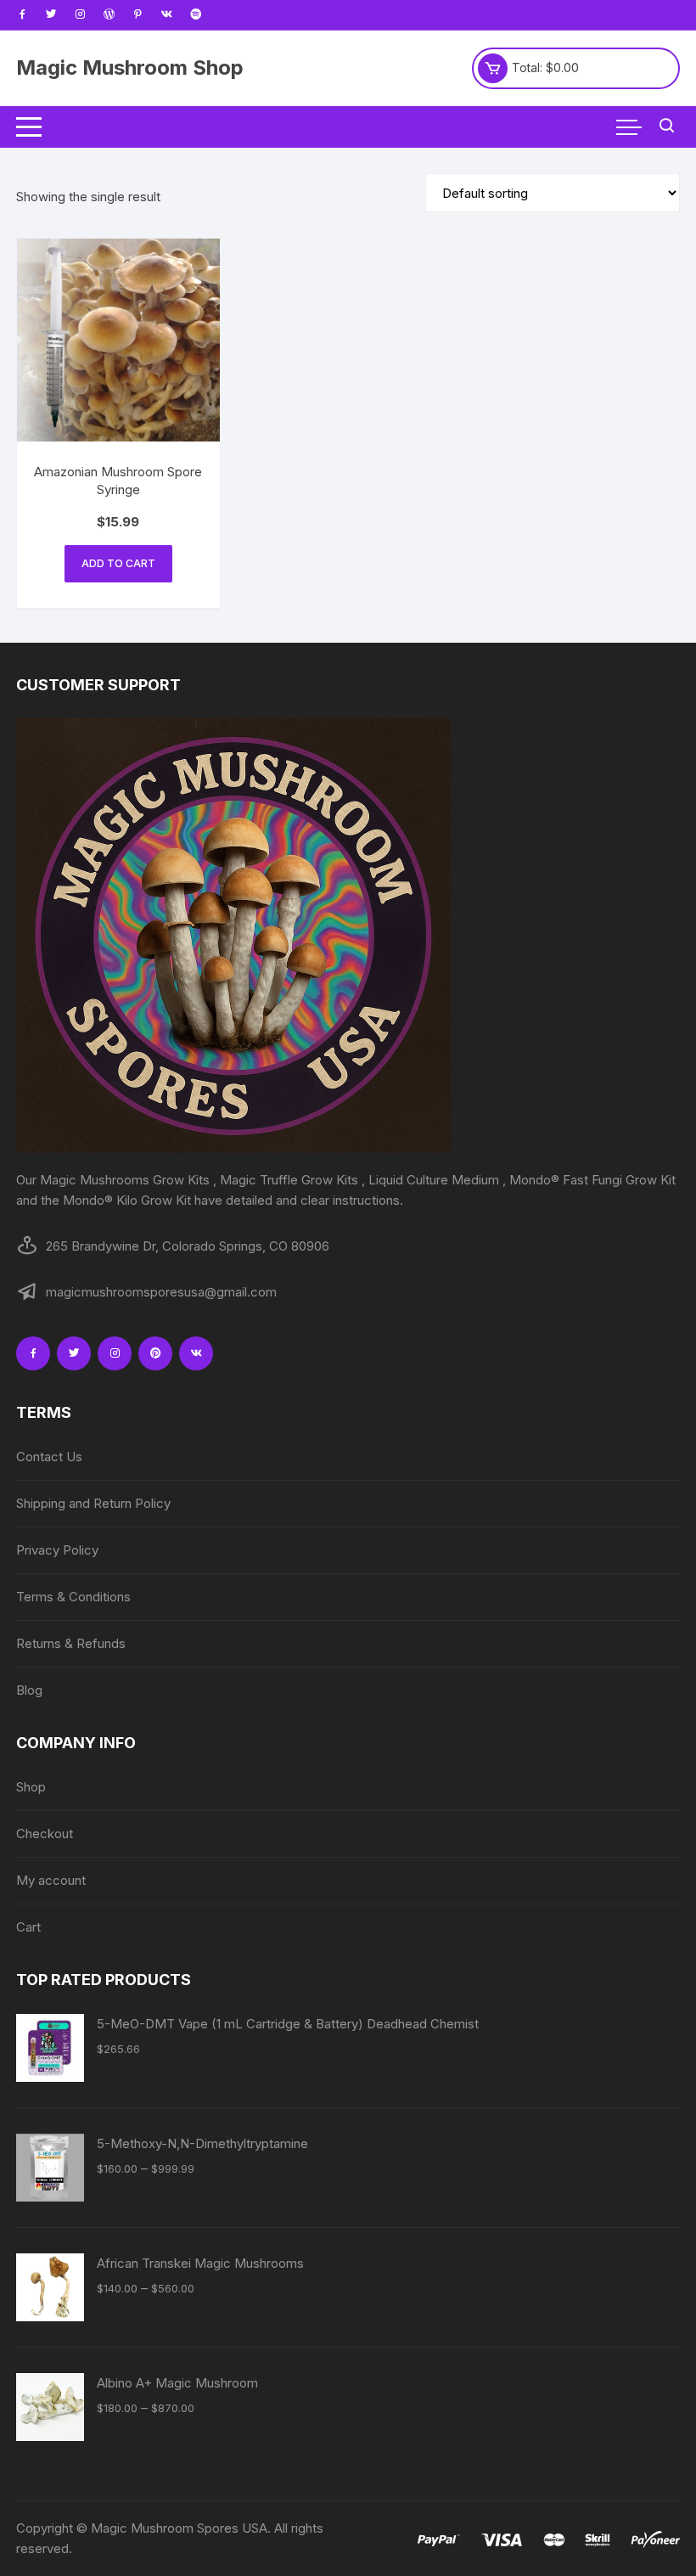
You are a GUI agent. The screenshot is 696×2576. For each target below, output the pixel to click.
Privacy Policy (57, 1550)
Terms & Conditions (73, 1597)
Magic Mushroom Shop (130, 67)
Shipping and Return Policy (93, 1503)
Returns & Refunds (71, 1643)
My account (51, 1880)
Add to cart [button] (118, 563)
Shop (31, 1787)
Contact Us (49, 1457)
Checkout (45, 1834)
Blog (29, 1690)
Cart (28, 1927)
